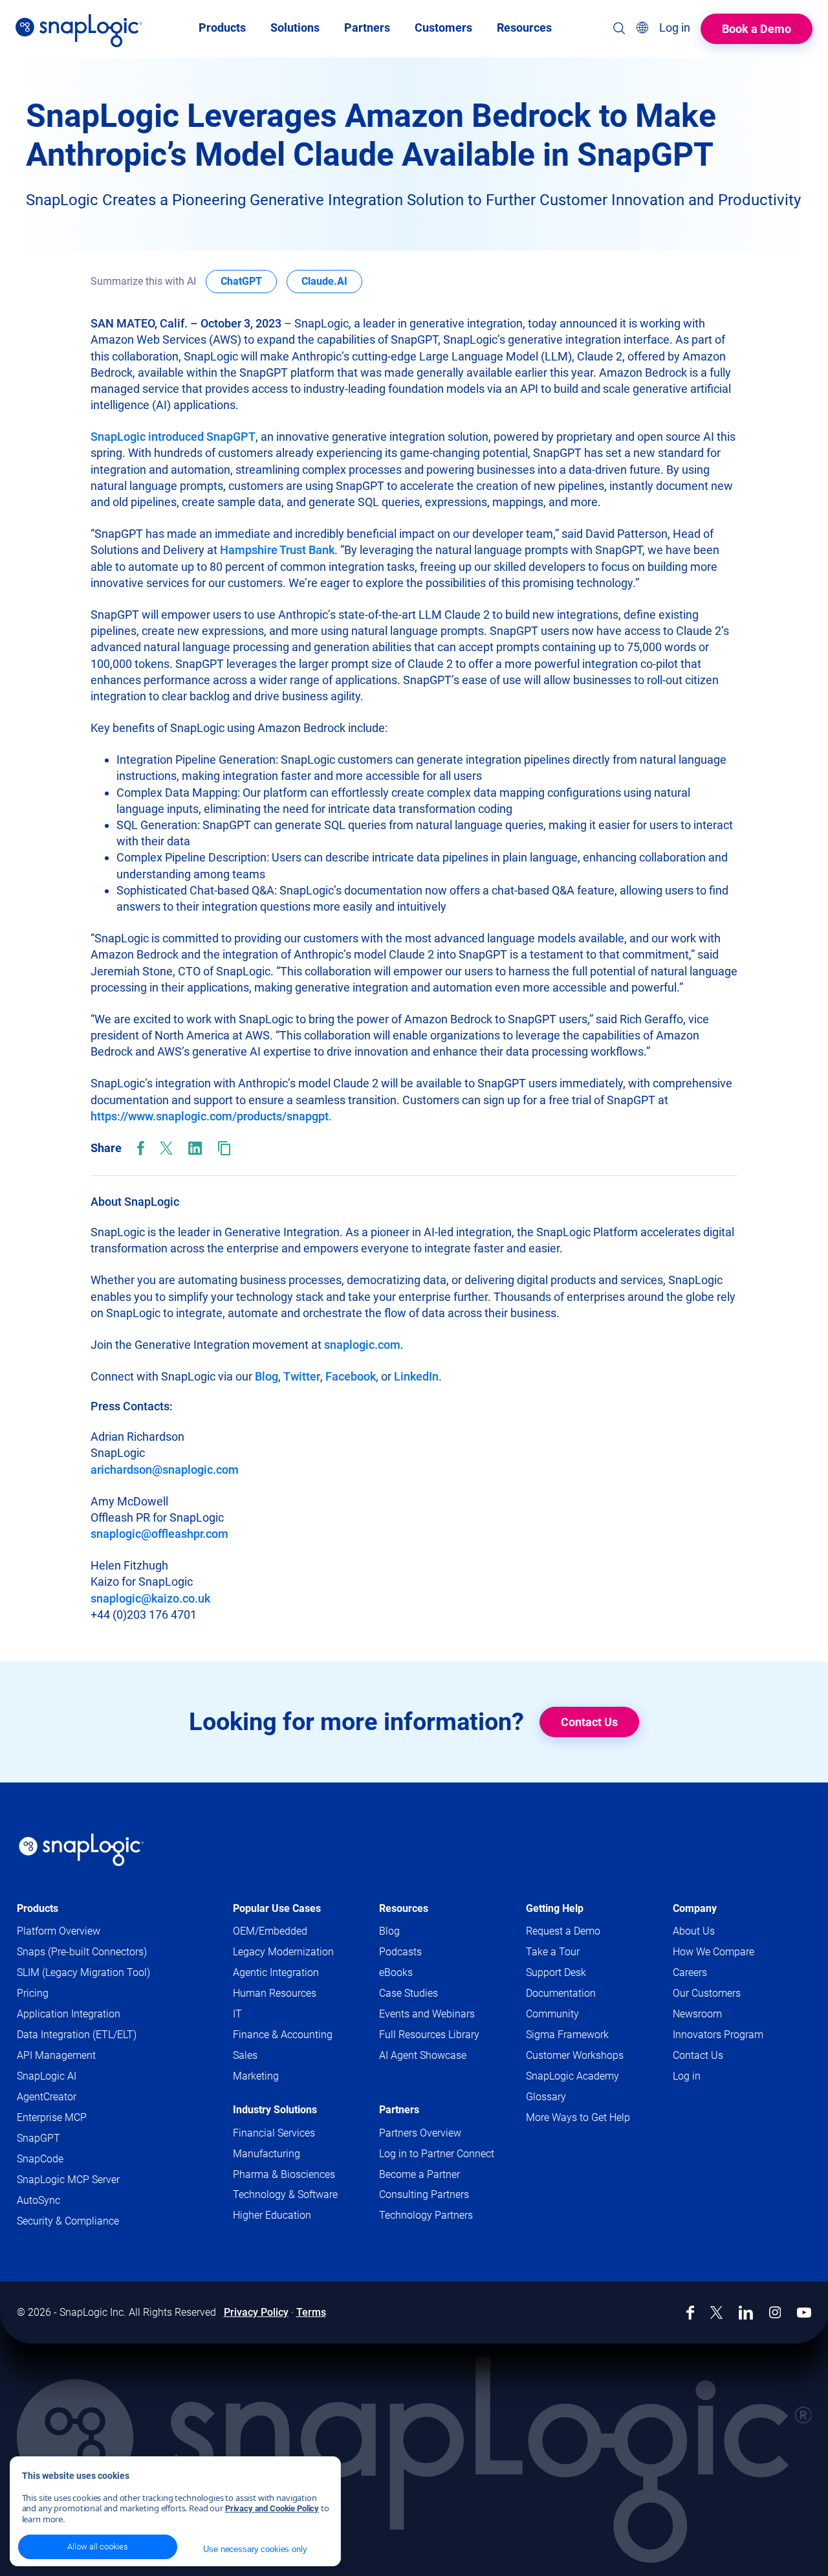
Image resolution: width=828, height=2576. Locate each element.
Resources (404, 1908)
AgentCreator (47, 2097)
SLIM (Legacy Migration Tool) (83, 1972)
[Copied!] (224, 1148)
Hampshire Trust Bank (277, 550)
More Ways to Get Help (578, 2117)
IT (237, 2014)
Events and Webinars (427, 2014)
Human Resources (275, 1993)
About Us (694, 1931)
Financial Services (274, 2133)
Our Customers (707, 1993)
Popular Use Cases (277, 1908)
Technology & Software (285, 2194)
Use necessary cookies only (255, 2549)
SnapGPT (38, 2138)
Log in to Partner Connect (437, 2154)
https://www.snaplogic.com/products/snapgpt (210, 1116)
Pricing (33, 1993)
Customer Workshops (575, 2055)
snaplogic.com (362, 1345)
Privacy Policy (256, 2312)
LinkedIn (416, 1376)
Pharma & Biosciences (284, 2174)
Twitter (302, 1376)
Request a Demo (563, 1931)
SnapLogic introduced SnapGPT (173, 437)
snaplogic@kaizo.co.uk (150, 1598)
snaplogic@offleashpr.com (159, 1534)
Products (38, 1908)
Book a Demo (757, 29)
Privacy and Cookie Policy (272, 2508)
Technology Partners (426, 2215)
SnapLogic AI (47, 2076)
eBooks (396, 1972)
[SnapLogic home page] (82, 1850)
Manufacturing (267, 2154)
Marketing (256, 2076)
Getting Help (555, 1908)
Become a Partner (419, 2174)
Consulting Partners (424, 2194)
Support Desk (578, 1973)
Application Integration (69, 2014)
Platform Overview (59, 1931)
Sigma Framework (567, 2035)
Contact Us (589, 1722)
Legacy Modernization (283, 1952)
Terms (311, 2312)
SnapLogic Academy (572, 2076)
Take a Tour (553, 1952)
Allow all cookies (98, 2547)
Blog (267, 1376)
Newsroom (697, 2014)
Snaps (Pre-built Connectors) (82, 1952)
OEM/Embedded (270, 1931)
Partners (399, 2110)
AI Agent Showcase (423, 2055)
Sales (245, 2055)
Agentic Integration (276, 1972)
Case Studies (409, 1993)
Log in (687, 2076)
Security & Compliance (68, 2221)
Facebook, (352, 1376)
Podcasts (400, 1952)
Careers (690, 1972)
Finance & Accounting (283, 2035)
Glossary (546, 2097)
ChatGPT (249, 281)
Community (574, 2015)
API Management (56, 2055)
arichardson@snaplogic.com (165, 1470)
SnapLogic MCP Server (68, 2180)
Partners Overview (420, 2133)
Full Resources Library (429, 2035)
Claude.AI (332, 281)
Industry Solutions (275, 2110)
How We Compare (714, 1952)
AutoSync (38, 2200)
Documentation (583, 1994)
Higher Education (272, 2215)
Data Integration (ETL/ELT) (77, 2035)
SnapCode (40, 2159)
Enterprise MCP (52, 2117)
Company (695, 1908)
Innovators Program (718, 2035)
